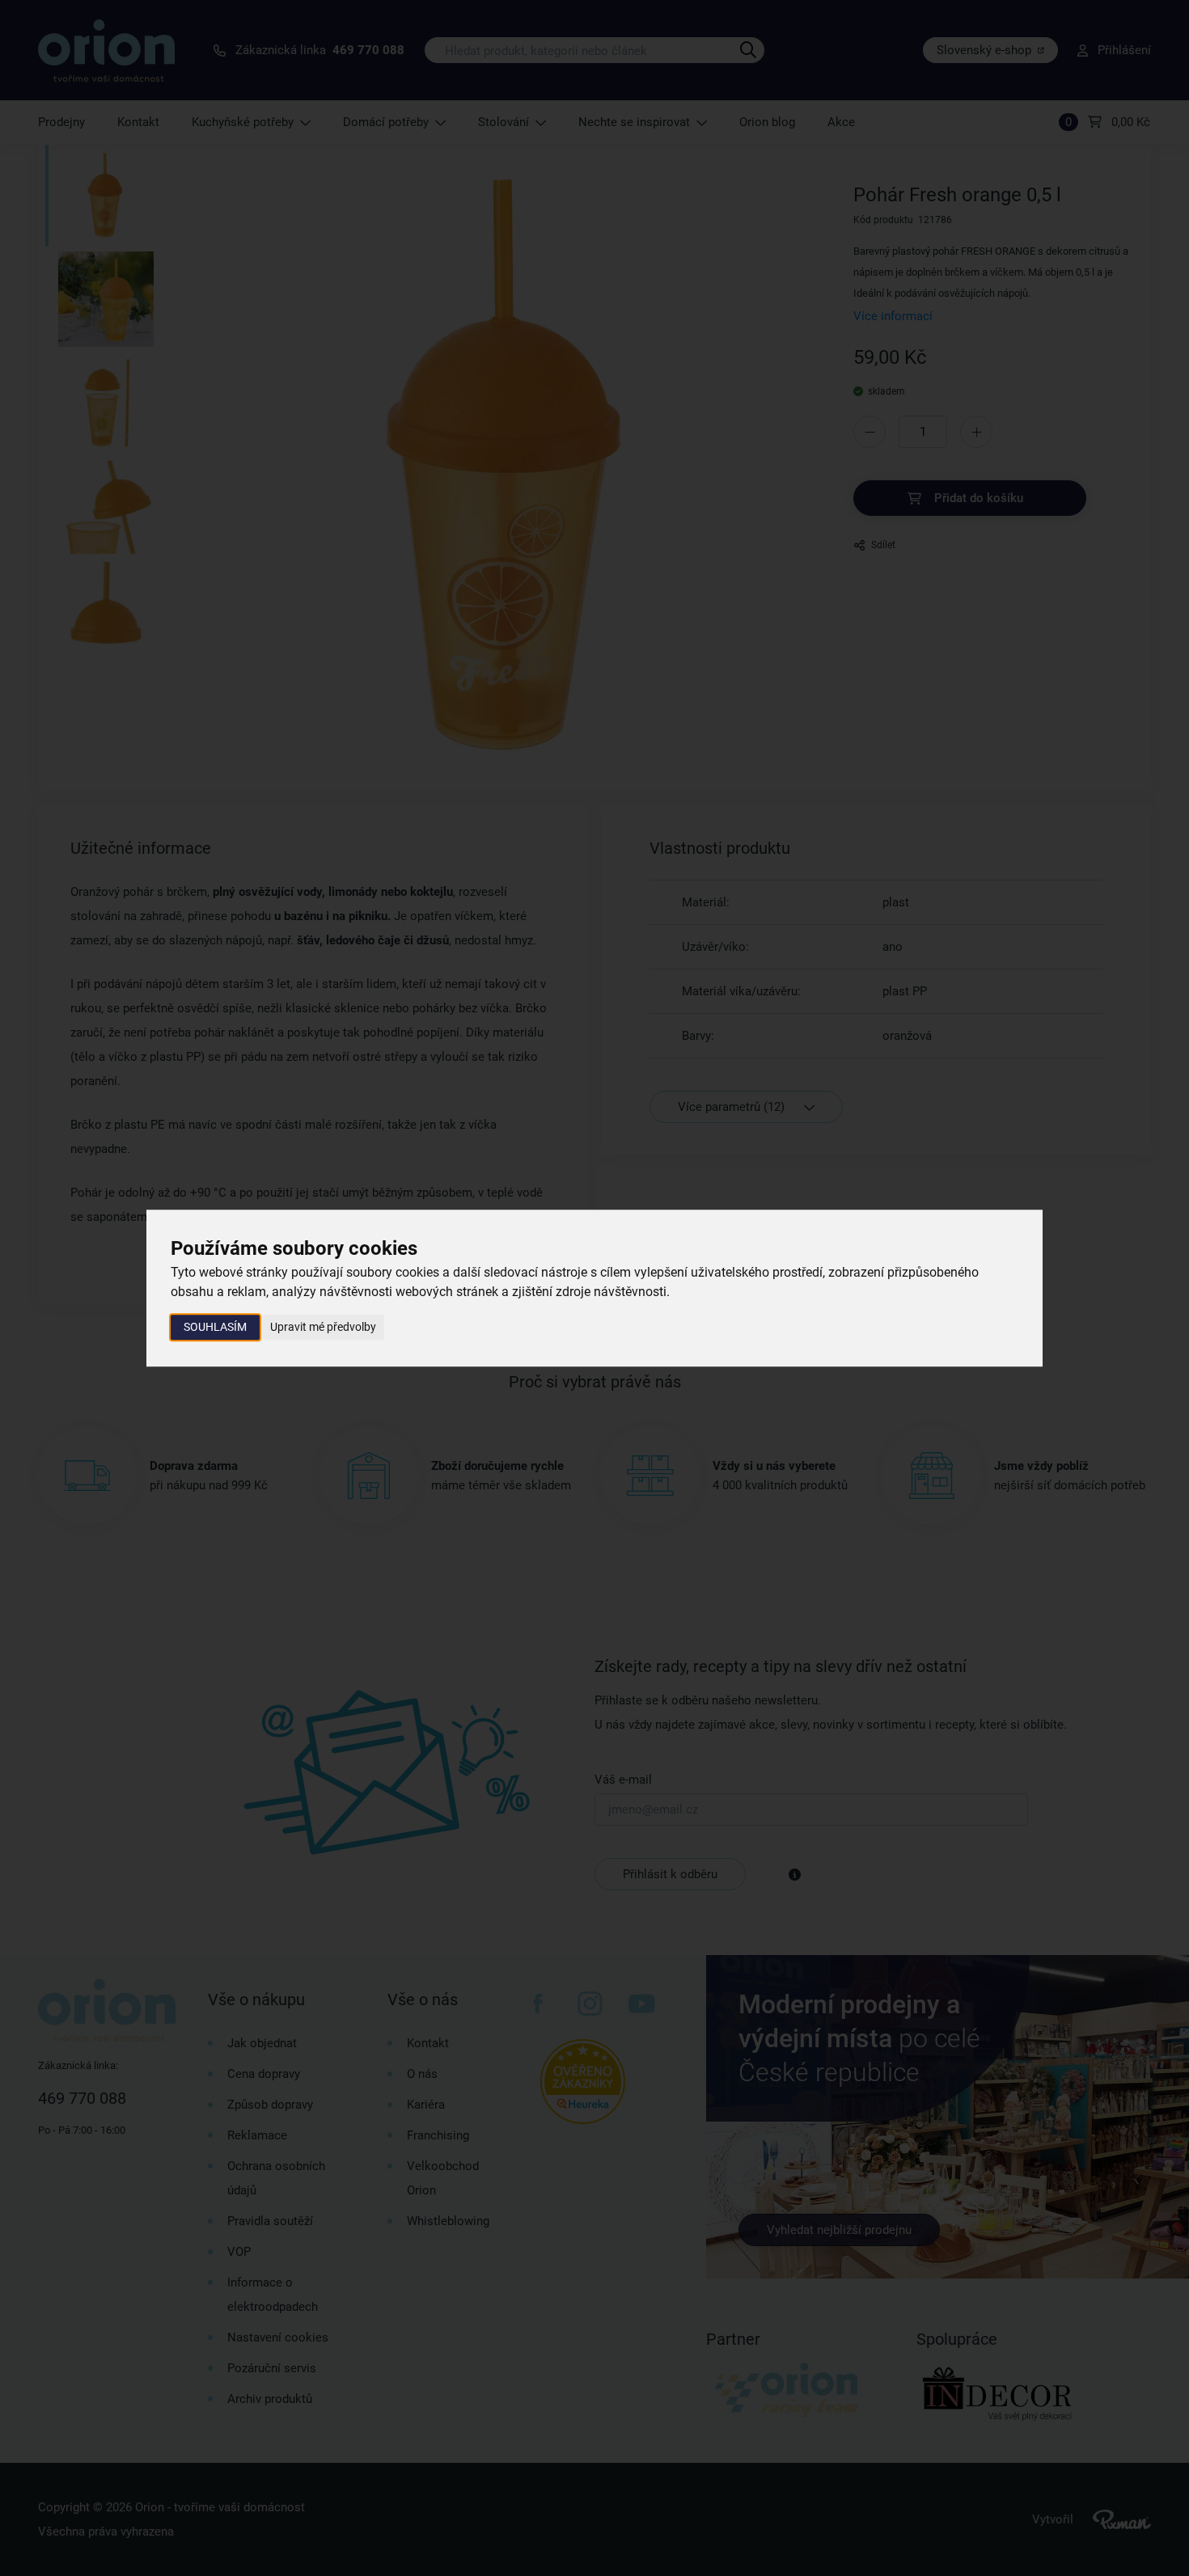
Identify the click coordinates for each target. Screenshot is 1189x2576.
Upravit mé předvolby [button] (323, 1327)
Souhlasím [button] (215, 1327)
